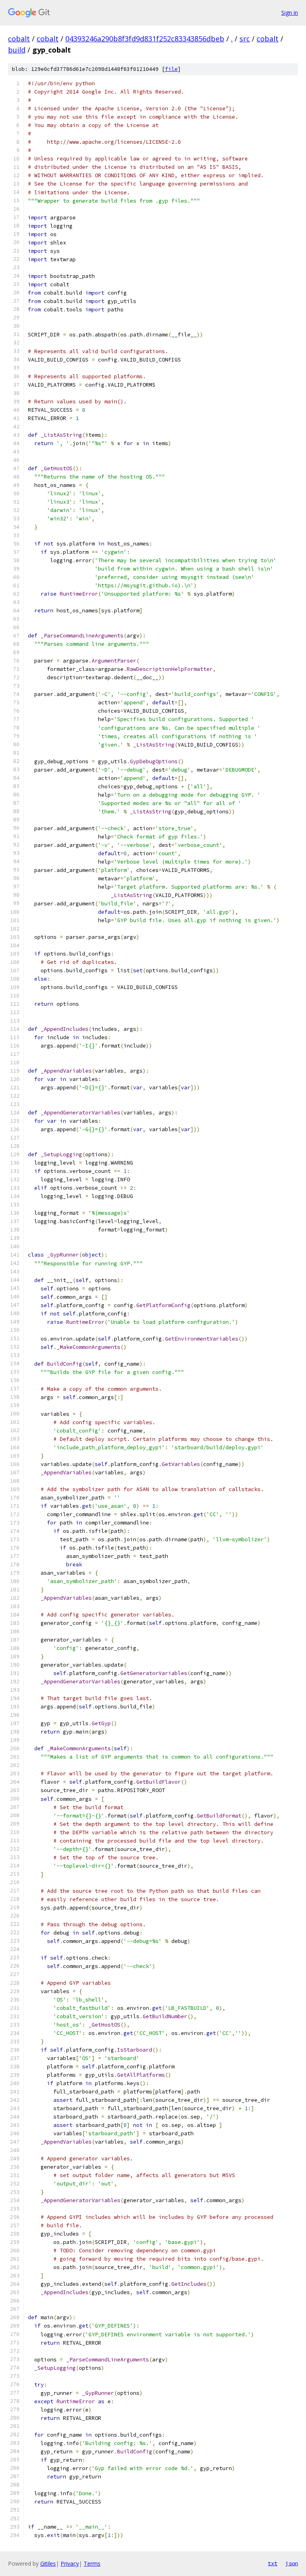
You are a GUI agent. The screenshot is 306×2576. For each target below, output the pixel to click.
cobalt (19, 39)
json (292, 2563)
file (171, 69)
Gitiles (48, 2563)
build (17, 50)
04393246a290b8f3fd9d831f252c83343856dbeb (145, 39)
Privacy (70, 2563)
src (245, 39)
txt (273, 2563)
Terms (92, 2563)
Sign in (290, 13)
